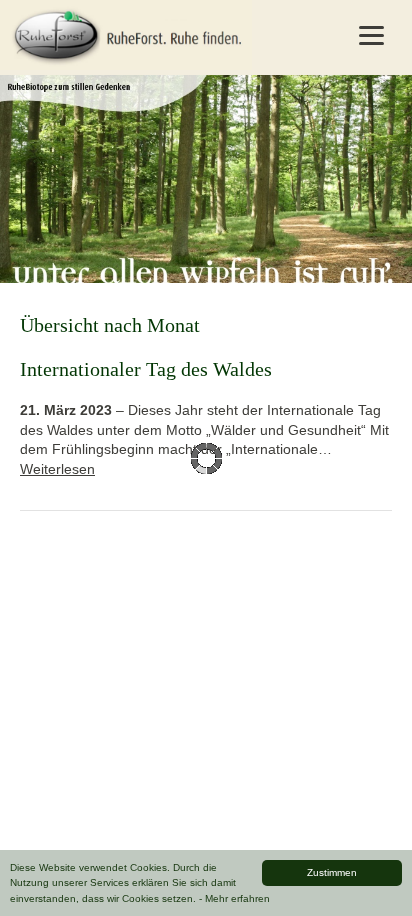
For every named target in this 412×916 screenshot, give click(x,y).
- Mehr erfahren (234, 898)
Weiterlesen (57, 469)
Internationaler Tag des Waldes (146, 369)
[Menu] (371, 35)
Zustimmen (332, 872)
